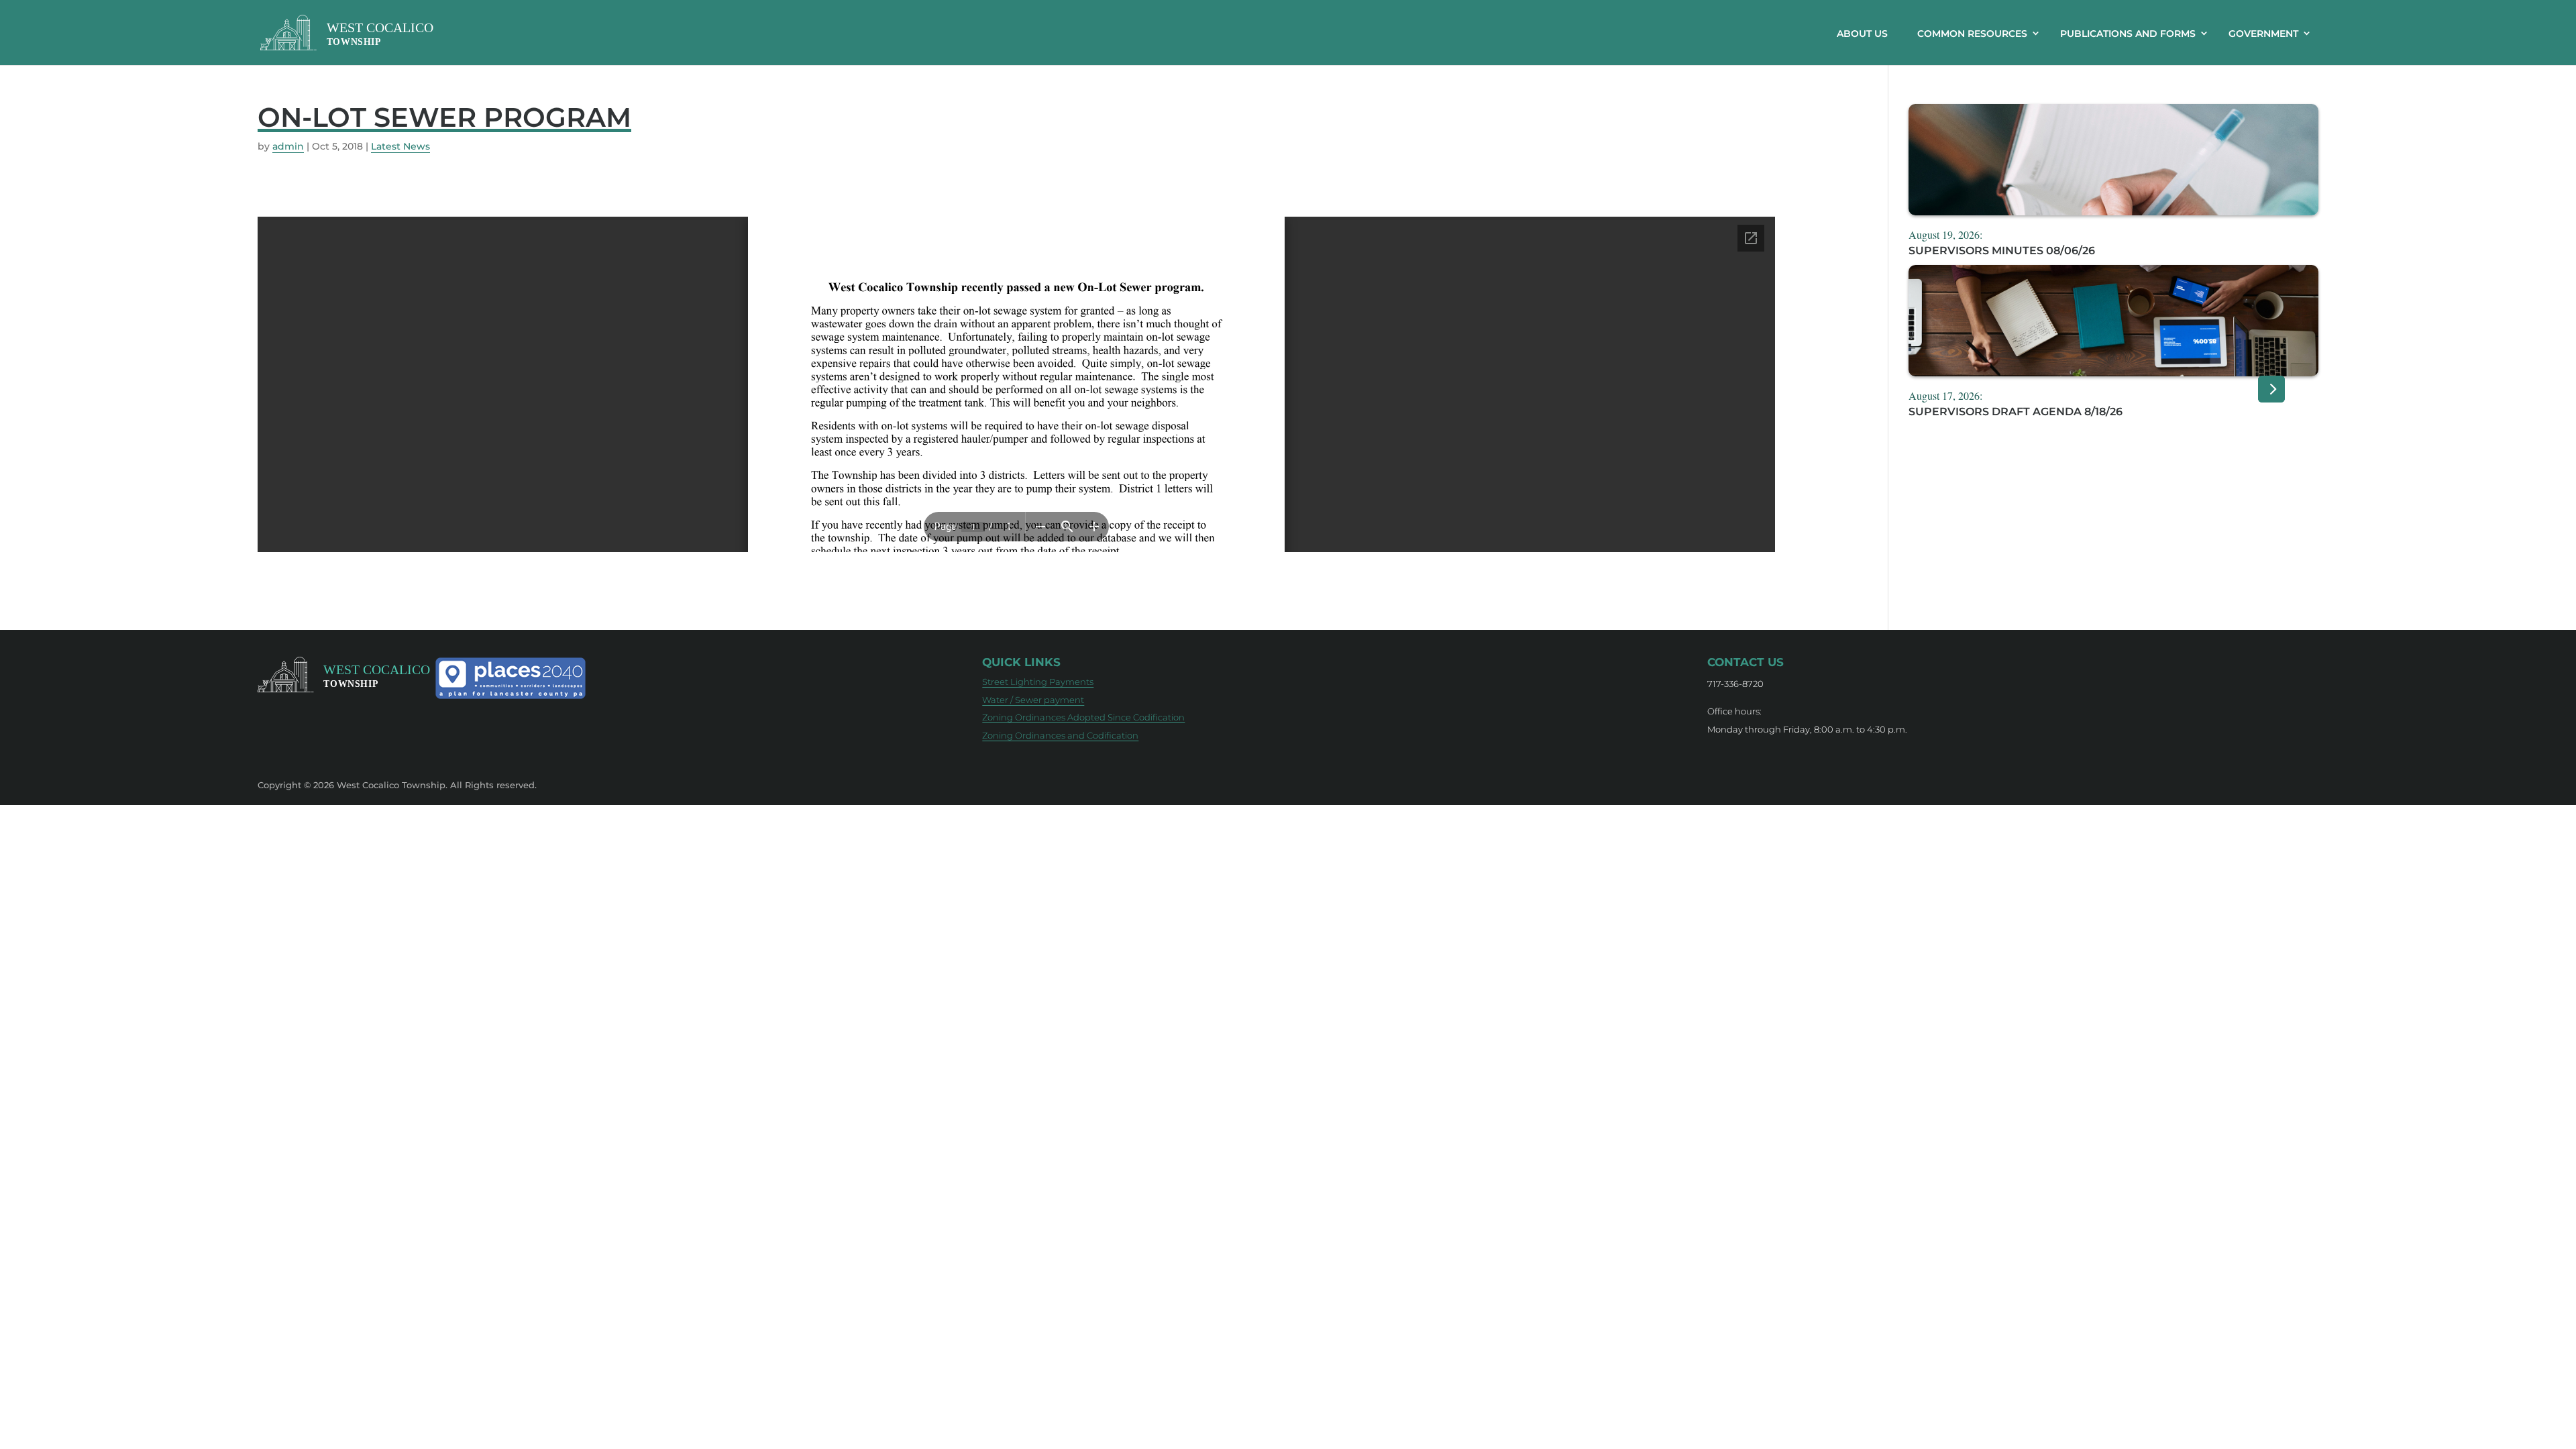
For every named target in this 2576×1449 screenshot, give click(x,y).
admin (288, 146)
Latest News (400, 146)
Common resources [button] (1972, 34)
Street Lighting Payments (1038, 682)
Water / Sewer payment (1033, 700)
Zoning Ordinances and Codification (1060, 735)
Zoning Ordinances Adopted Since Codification (1083, 717)
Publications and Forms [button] (2128, 34)
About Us (1862, 34)
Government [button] (2263, 34)
